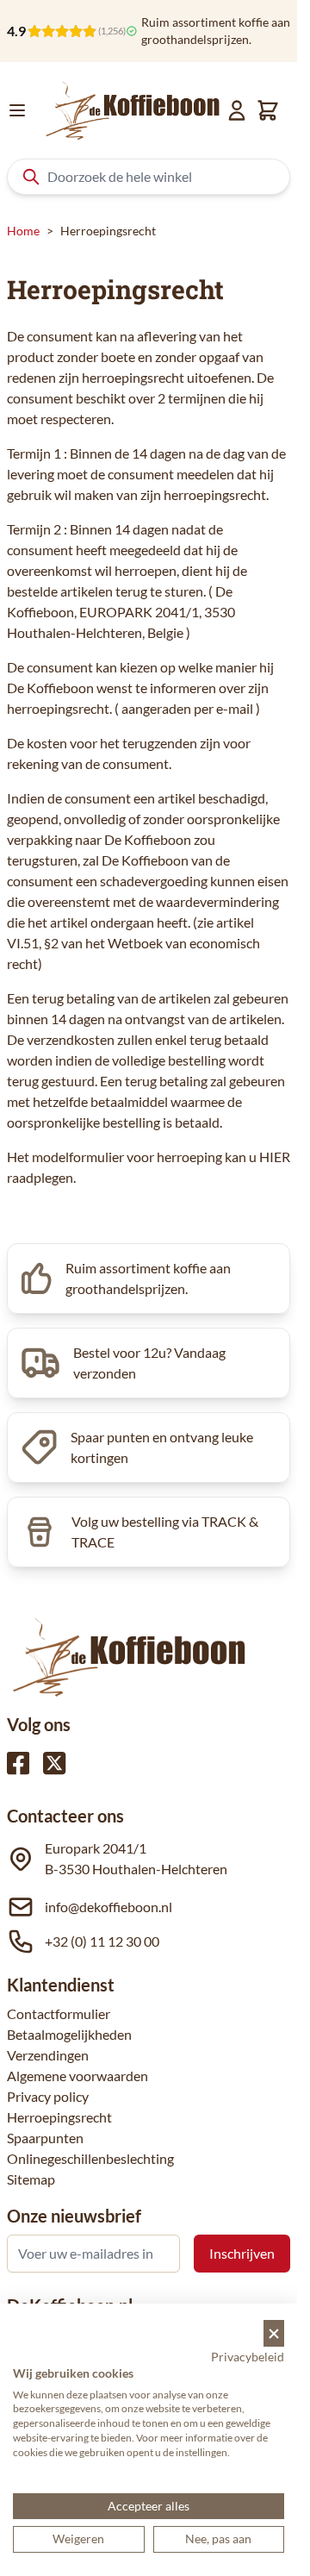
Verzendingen (48, 2055)
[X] (54, 1763)
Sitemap (31, 2179)
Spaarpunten (45, 2138)
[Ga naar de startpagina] (133, 110)
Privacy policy (48, 2096)
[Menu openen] (17, 110)
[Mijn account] (237, 110)
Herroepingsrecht (59, 2117)
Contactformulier (59, 2013)
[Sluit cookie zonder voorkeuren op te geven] (274, 2333)
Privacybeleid (248, 2357)
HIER (275, 1157)
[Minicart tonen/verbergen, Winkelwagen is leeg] (268, 110)
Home (23, 231)
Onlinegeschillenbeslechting (90, 2158)
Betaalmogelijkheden (69, 2034)
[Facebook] (18, 1763)
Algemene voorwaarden (77, 2076)
